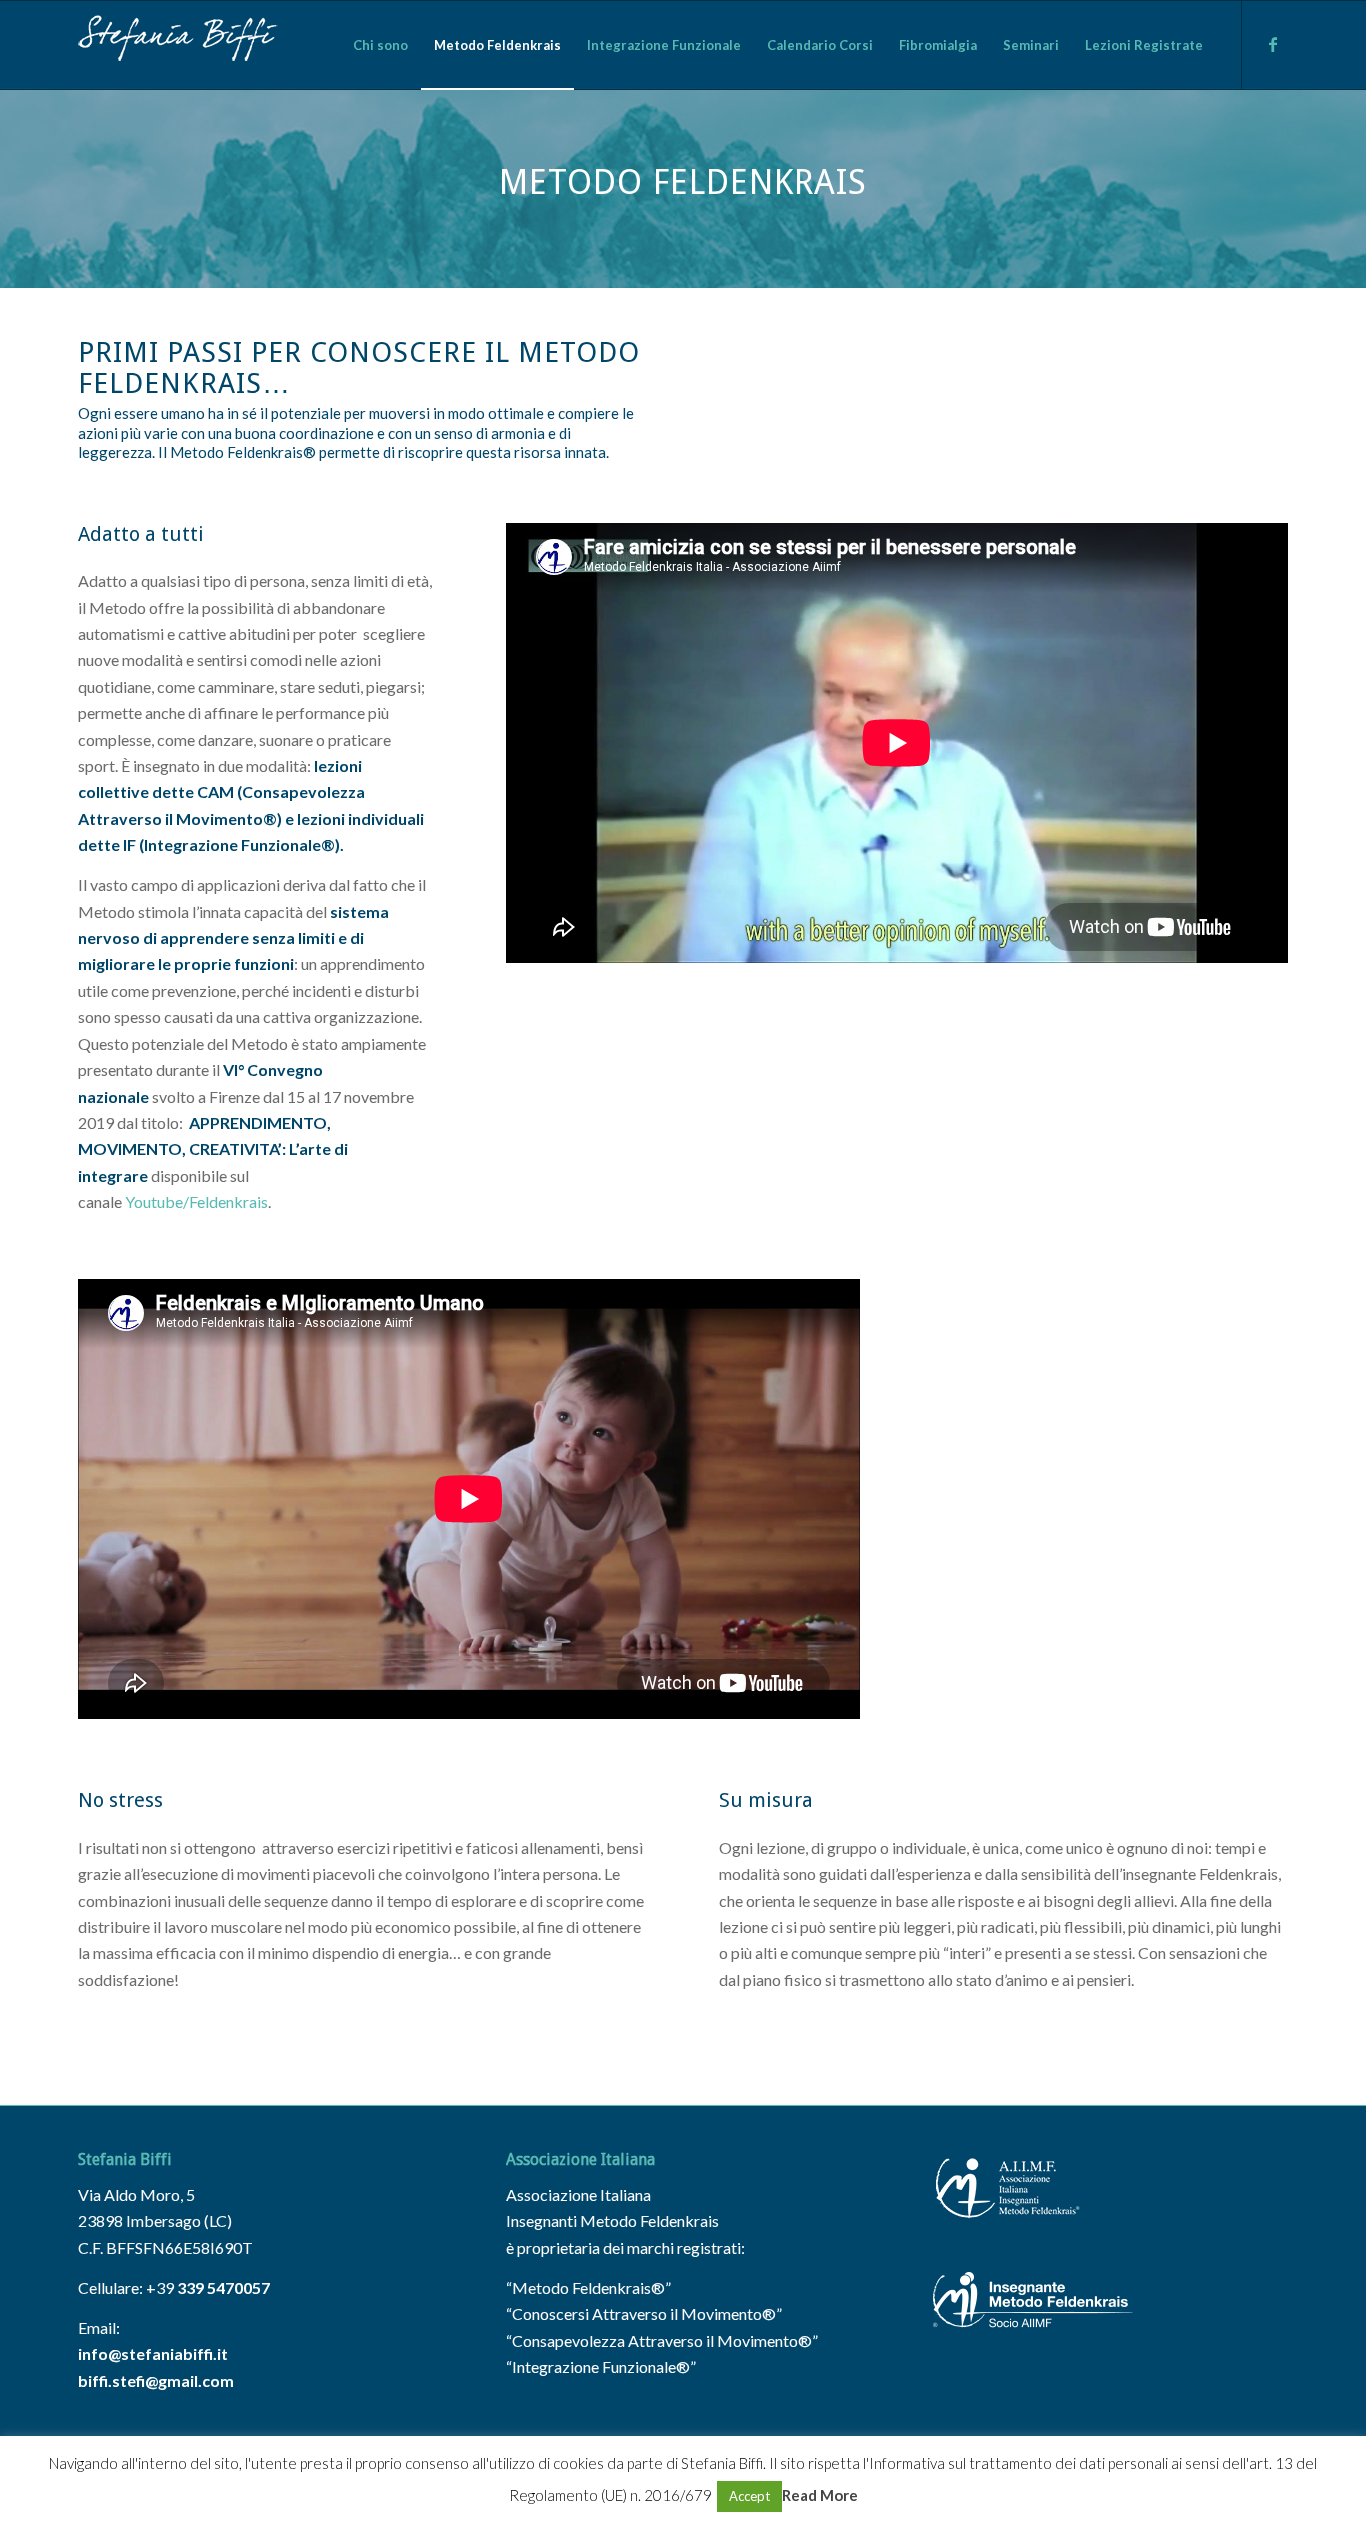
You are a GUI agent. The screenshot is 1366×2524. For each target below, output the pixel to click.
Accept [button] (749, 2496)
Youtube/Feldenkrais (196, 1201)
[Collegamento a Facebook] (1273, 44)
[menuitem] (380, 45)
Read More (820, 2495)
